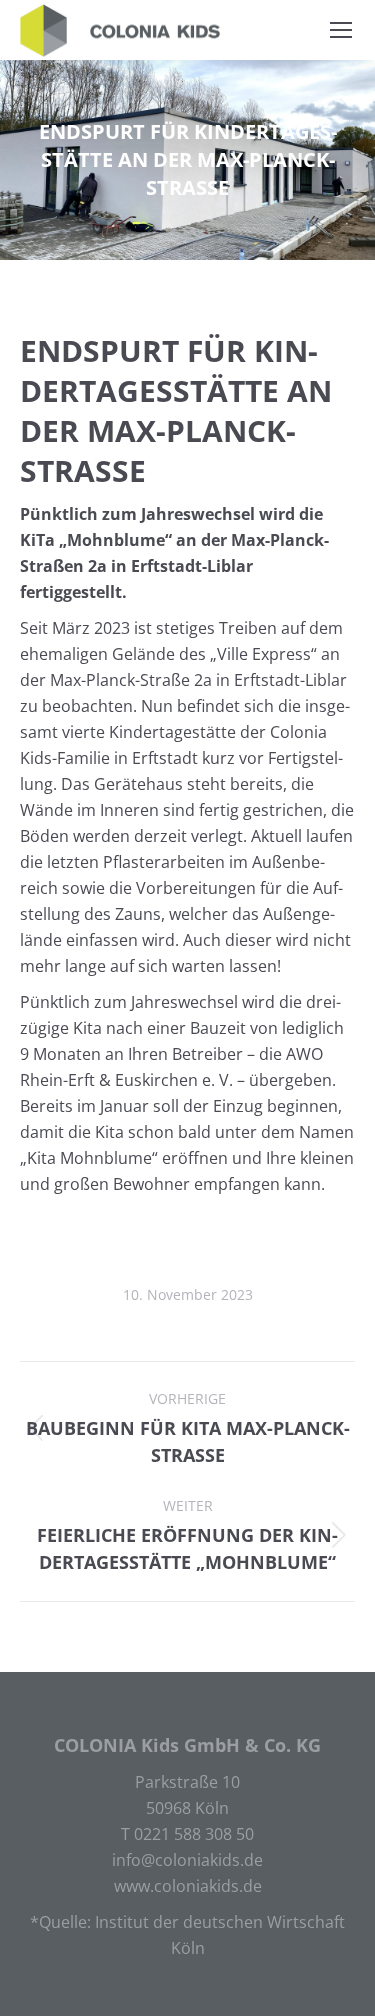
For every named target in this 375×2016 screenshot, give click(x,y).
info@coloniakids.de (187, 1860)
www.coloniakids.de (188, 1886)
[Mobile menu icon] (341, 30)
